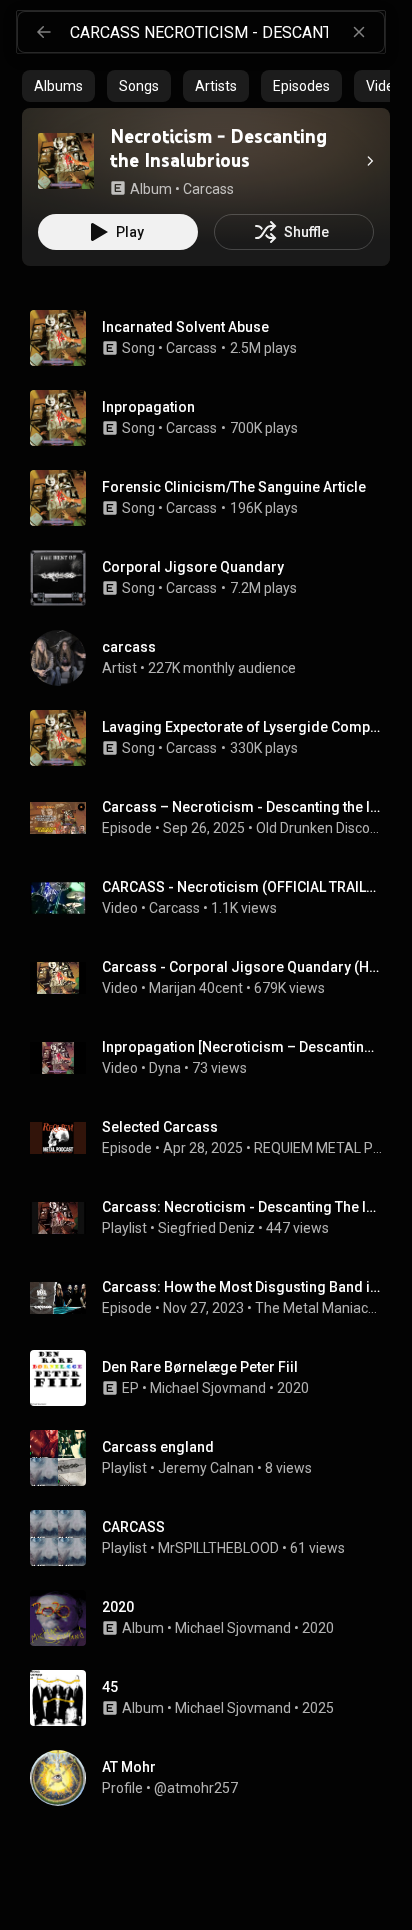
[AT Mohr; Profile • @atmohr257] (214, 1778)
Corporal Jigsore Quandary (193, 567)
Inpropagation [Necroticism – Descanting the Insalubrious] (242, 1047)
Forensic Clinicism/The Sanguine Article (234, 487)
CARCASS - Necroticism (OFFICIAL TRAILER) (242, 887)
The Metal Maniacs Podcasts (319, 1308)
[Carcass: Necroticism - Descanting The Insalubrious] (214, 1218)
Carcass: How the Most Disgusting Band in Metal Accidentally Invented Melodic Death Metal (242, 1287)
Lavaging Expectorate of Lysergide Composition (242, 727)
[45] (214, 1698)
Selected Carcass (160, 1127)
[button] (66, 161)
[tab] (58, 86)
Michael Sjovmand (208, 1388)
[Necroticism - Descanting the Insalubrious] (66, 161)
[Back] (44, 32)
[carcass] (214, 658)
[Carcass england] (214, 1458)
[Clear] (359, 32)
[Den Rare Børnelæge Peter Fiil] (214, 1378)
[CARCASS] (214, 1538)
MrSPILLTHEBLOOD (218, 1548)
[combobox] (227, 32)
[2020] (214, 1618)
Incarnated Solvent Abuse (185, 327)
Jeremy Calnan (206, 1468)
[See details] (370, 161)
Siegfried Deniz (206, 1228)
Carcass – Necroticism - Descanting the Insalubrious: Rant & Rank (242, 807)
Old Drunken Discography (319, 828)
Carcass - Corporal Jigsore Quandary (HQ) (242, 967)
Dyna (165, 1068)
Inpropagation (148, 407)
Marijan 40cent (196, 988)
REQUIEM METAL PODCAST (318, 1148)
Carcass (191, 348)
